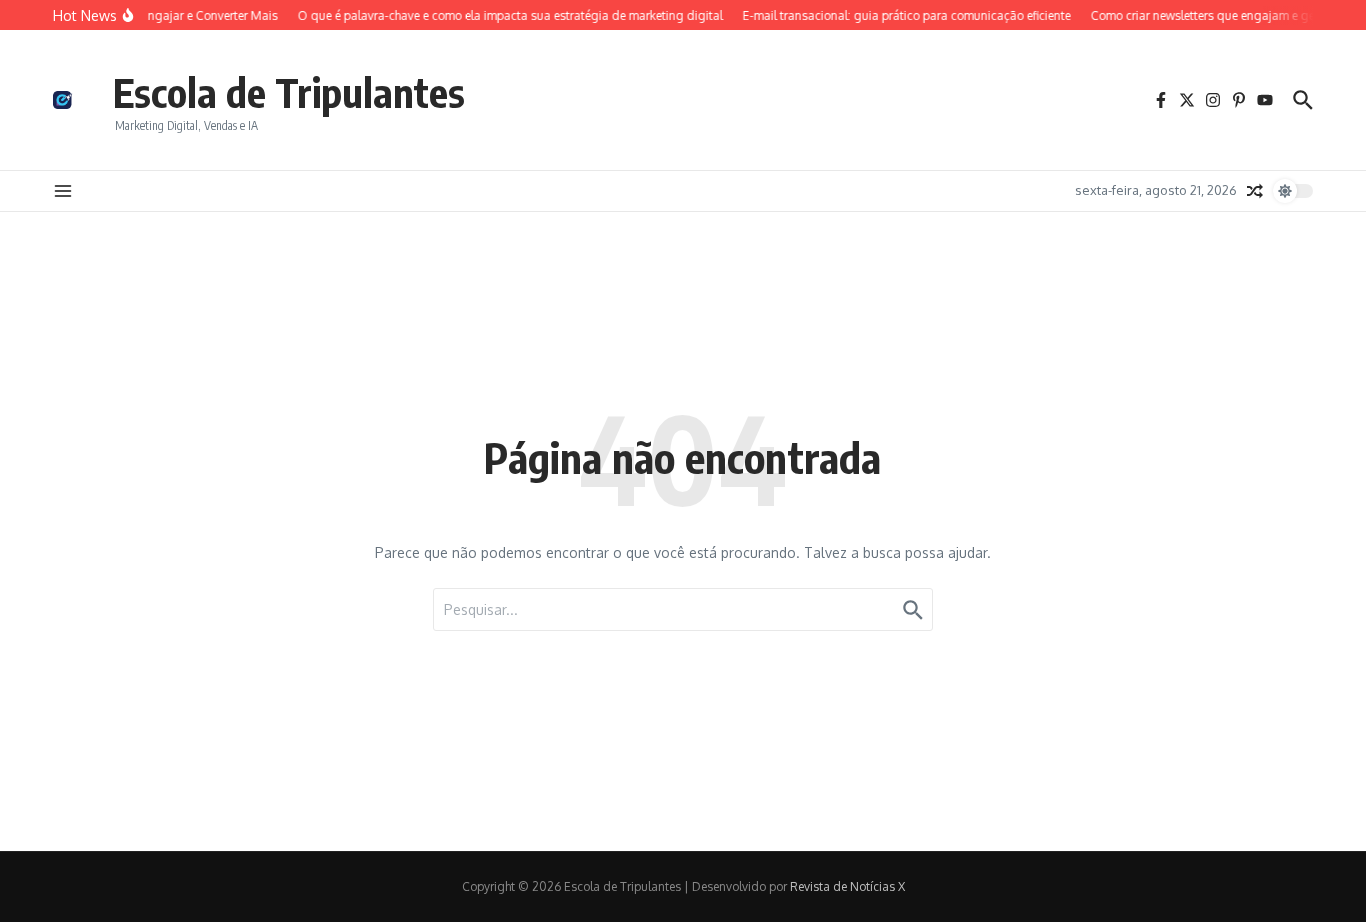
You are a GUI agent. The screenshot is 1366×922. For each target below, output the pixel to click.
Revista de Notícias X (847, 886)
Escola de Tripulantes (289, 92)
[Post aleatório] (1255, 191)
